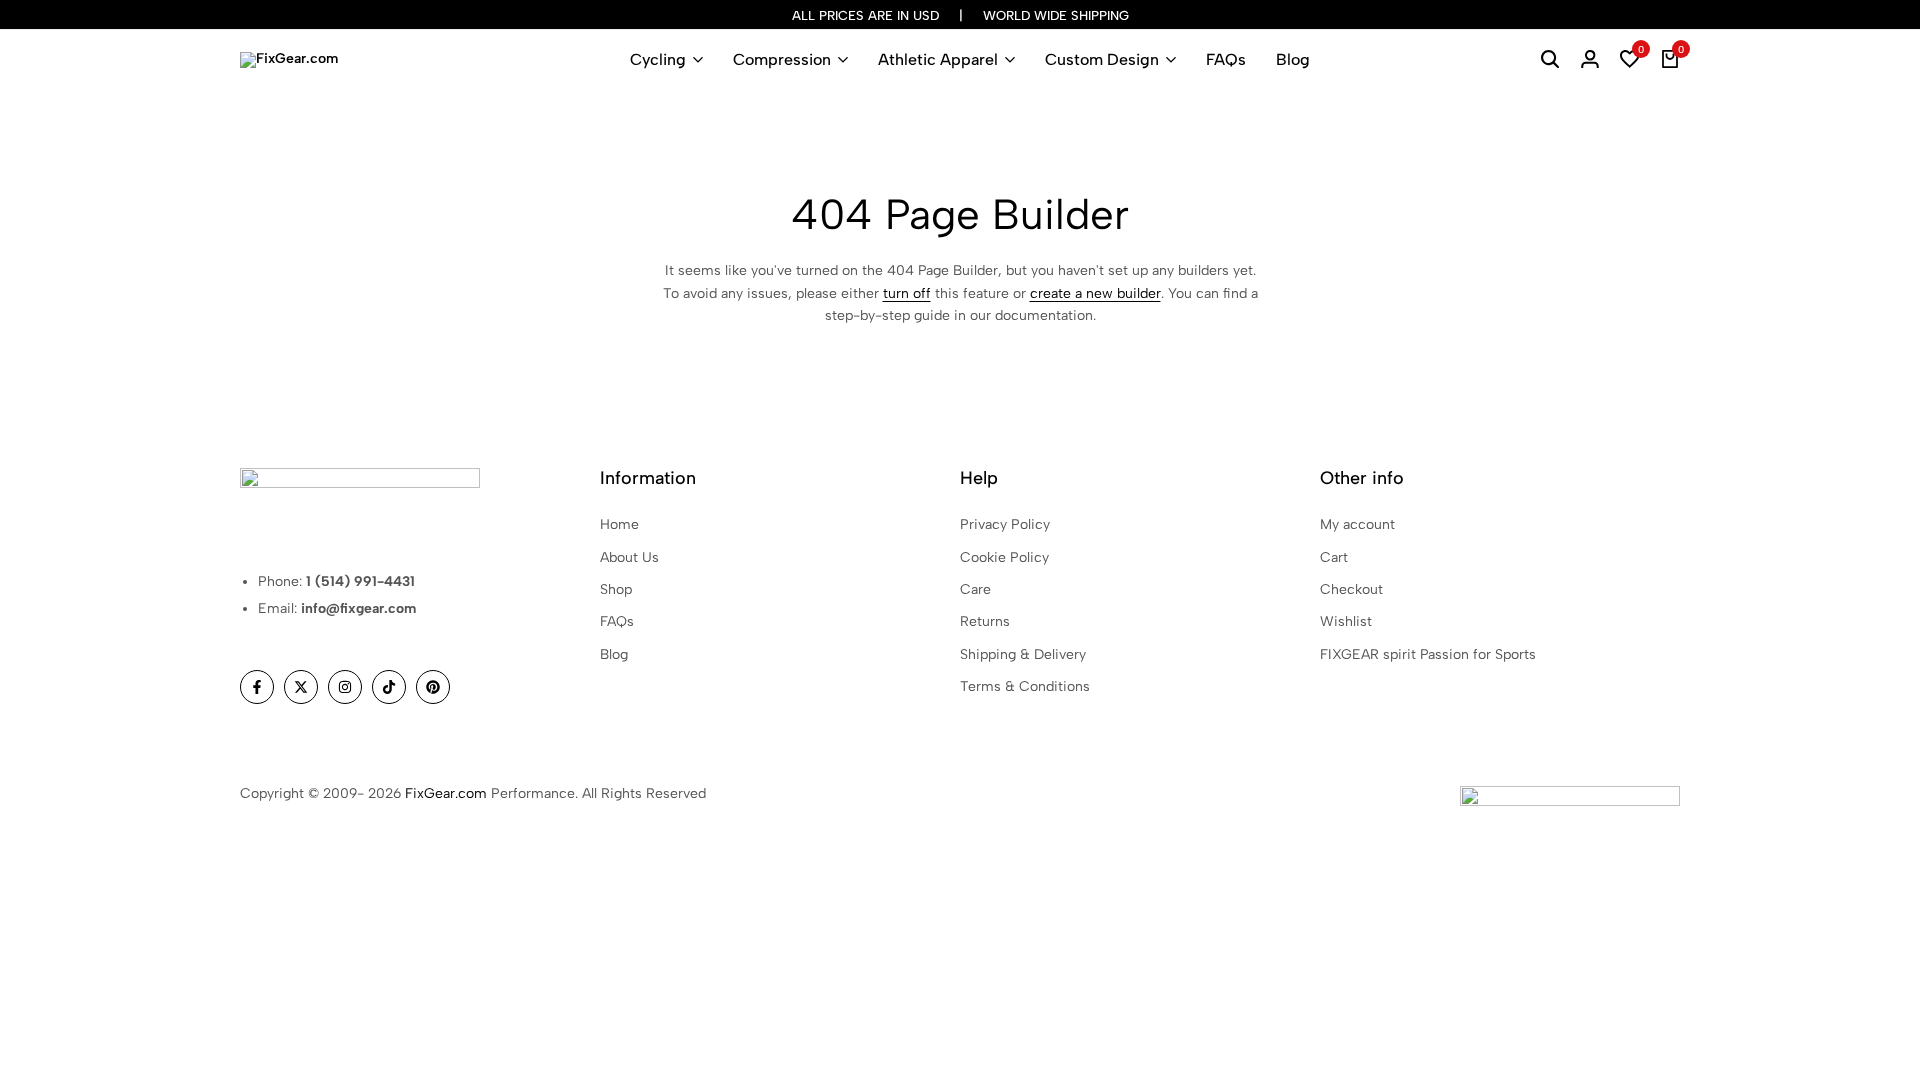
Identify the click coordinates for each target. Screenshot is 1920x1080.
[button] (1630, 60)
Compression (782, 59)
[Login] (1590, 60)
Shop (616, 589)
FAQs (1226, 59)
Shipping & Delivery (1023, 654)
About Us (629, 557)
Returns (985, 621)
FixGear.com (446, 793)
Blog (1293, 59)
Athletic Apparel (938, 59)
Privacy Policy (1005, 524)
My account (1357, 524)
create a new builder (1095, 293)
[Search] (1550, 60)
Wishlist (1346, 621)
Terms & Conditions (1025, 686)
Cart (1334, 557)
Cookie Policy (1004, 557)
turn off (907, 293)
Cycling (658, 59)
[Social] (257, 687)
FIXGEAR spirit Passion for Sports (1428, 654)
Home (619, 524)
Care (975, 589)
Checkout (1351, 589)
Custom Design (1102, 59)
